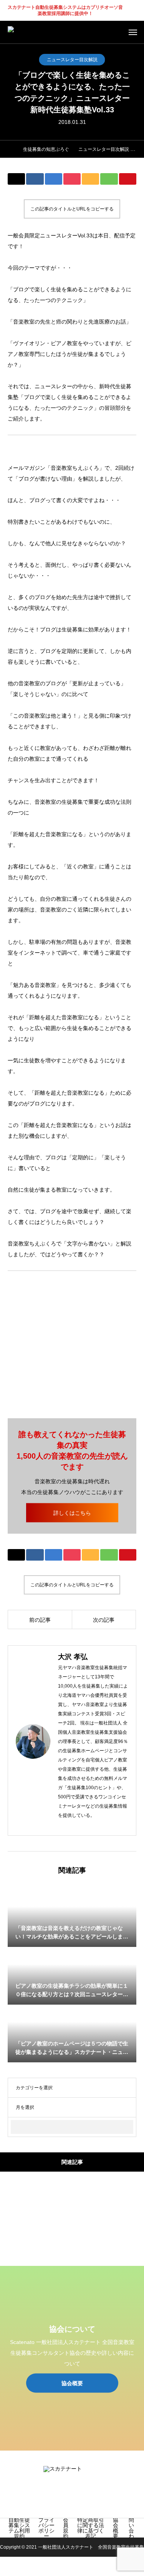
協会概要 (116, 2528)
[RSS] (84, 2499)
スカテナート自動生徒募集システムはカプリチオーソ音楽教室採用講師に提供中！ (65, 11)
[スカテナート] (32, 32)
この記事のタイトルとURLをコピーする (72, 209)
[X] (85, 1826)
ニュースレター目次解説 (72, 60)
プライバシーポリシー (46, 2528)
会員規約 (66, 2528)
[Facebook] (73, 1826)
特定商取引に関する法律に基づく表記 (91, 2528)
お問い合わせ (131, 2528)
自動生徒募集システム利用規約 (19, 2528)
